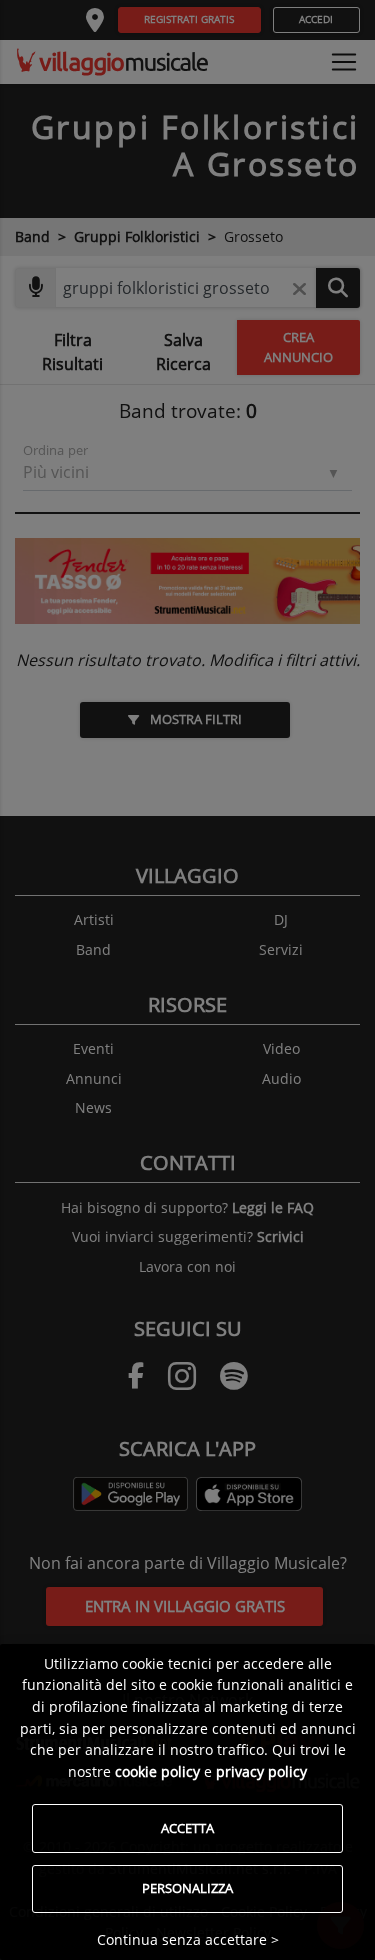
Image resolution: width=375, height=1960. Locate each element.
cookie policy (157, 1771)
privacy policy (261, 1771)
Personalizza (187, 1888)
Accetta (187, 1828)
